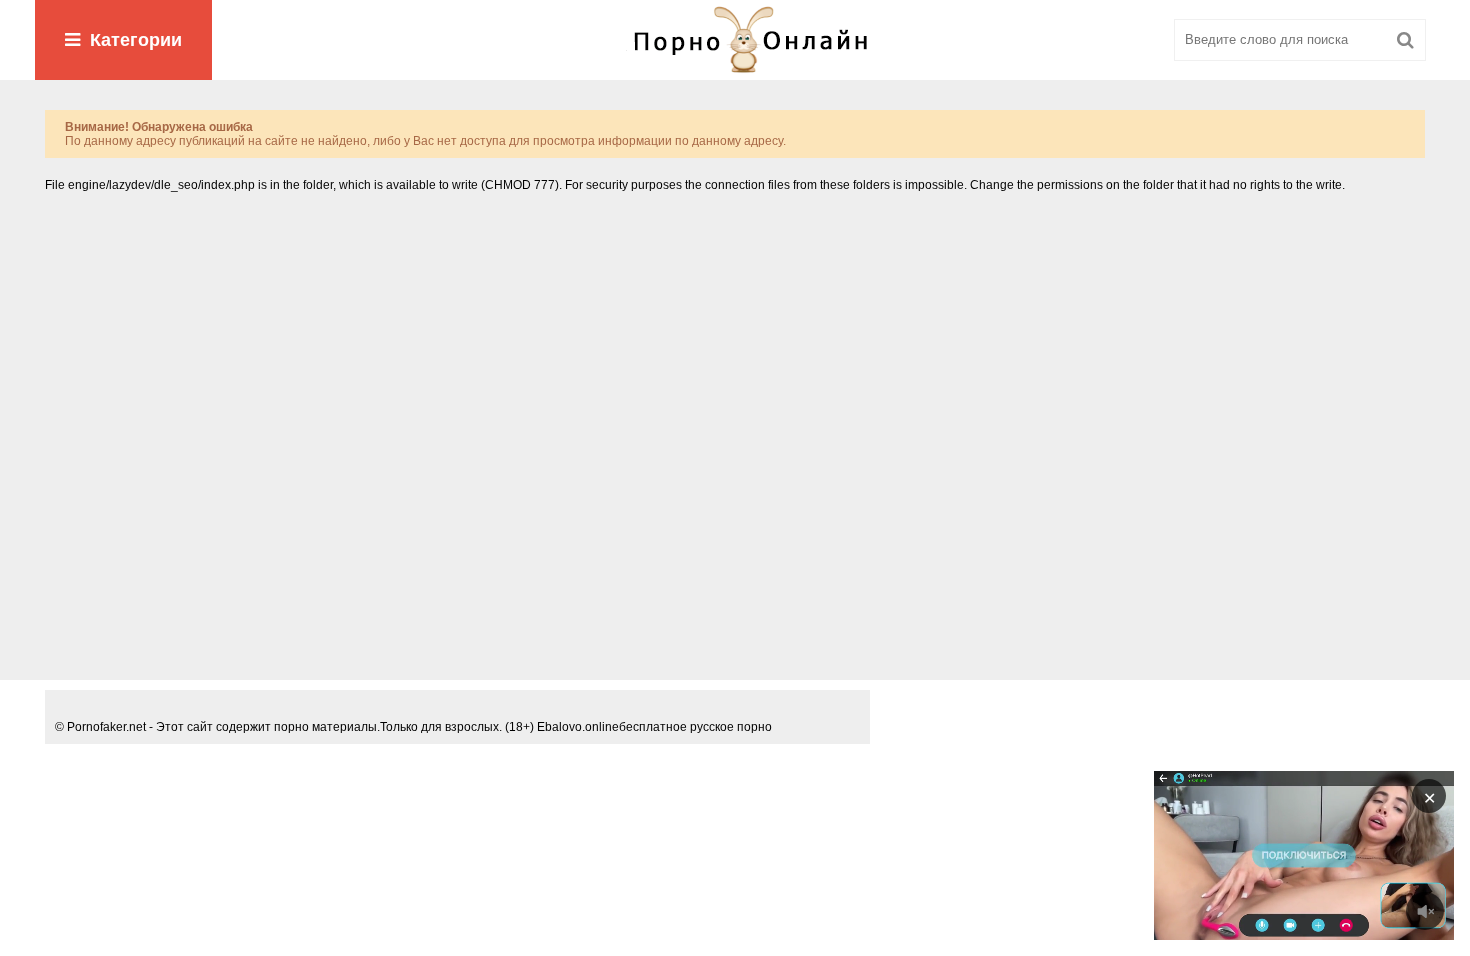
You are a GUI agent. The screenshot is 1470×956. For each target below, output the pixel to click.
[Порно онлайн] (735, 40)
